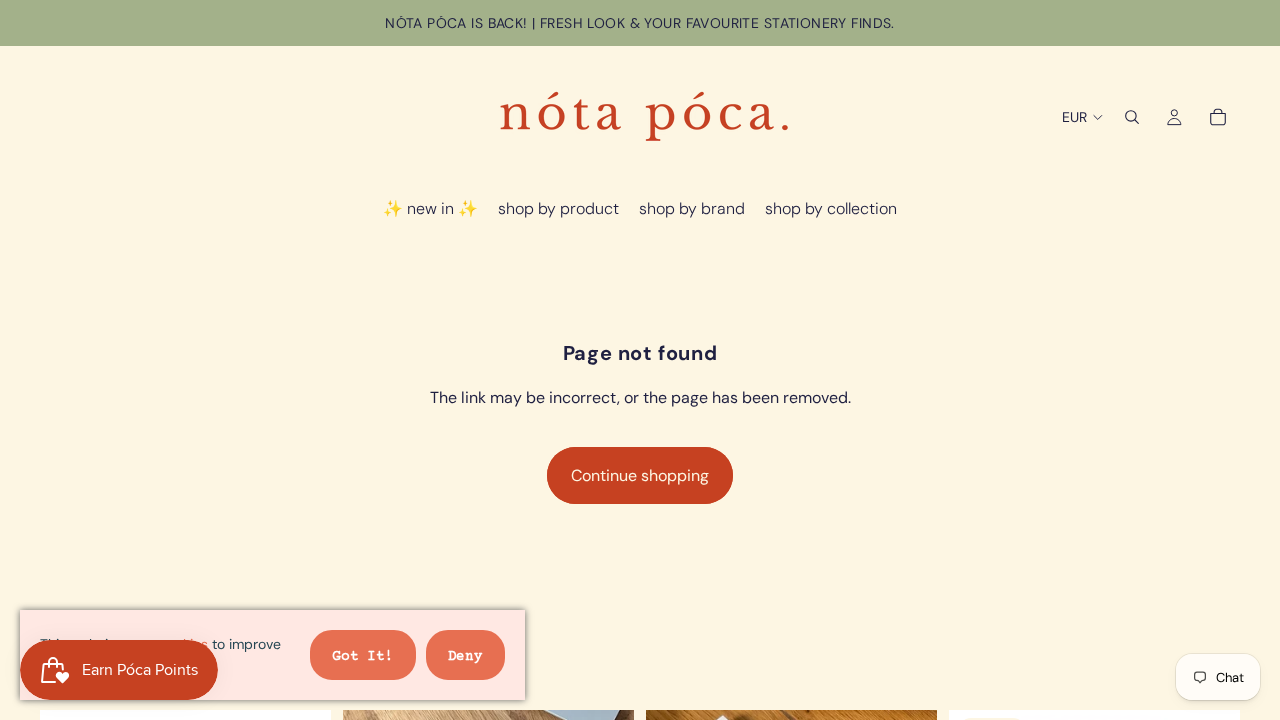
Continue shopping (640, 475)
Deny (465, 657)
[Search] (1132, 117)
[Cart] (1218, 117)
